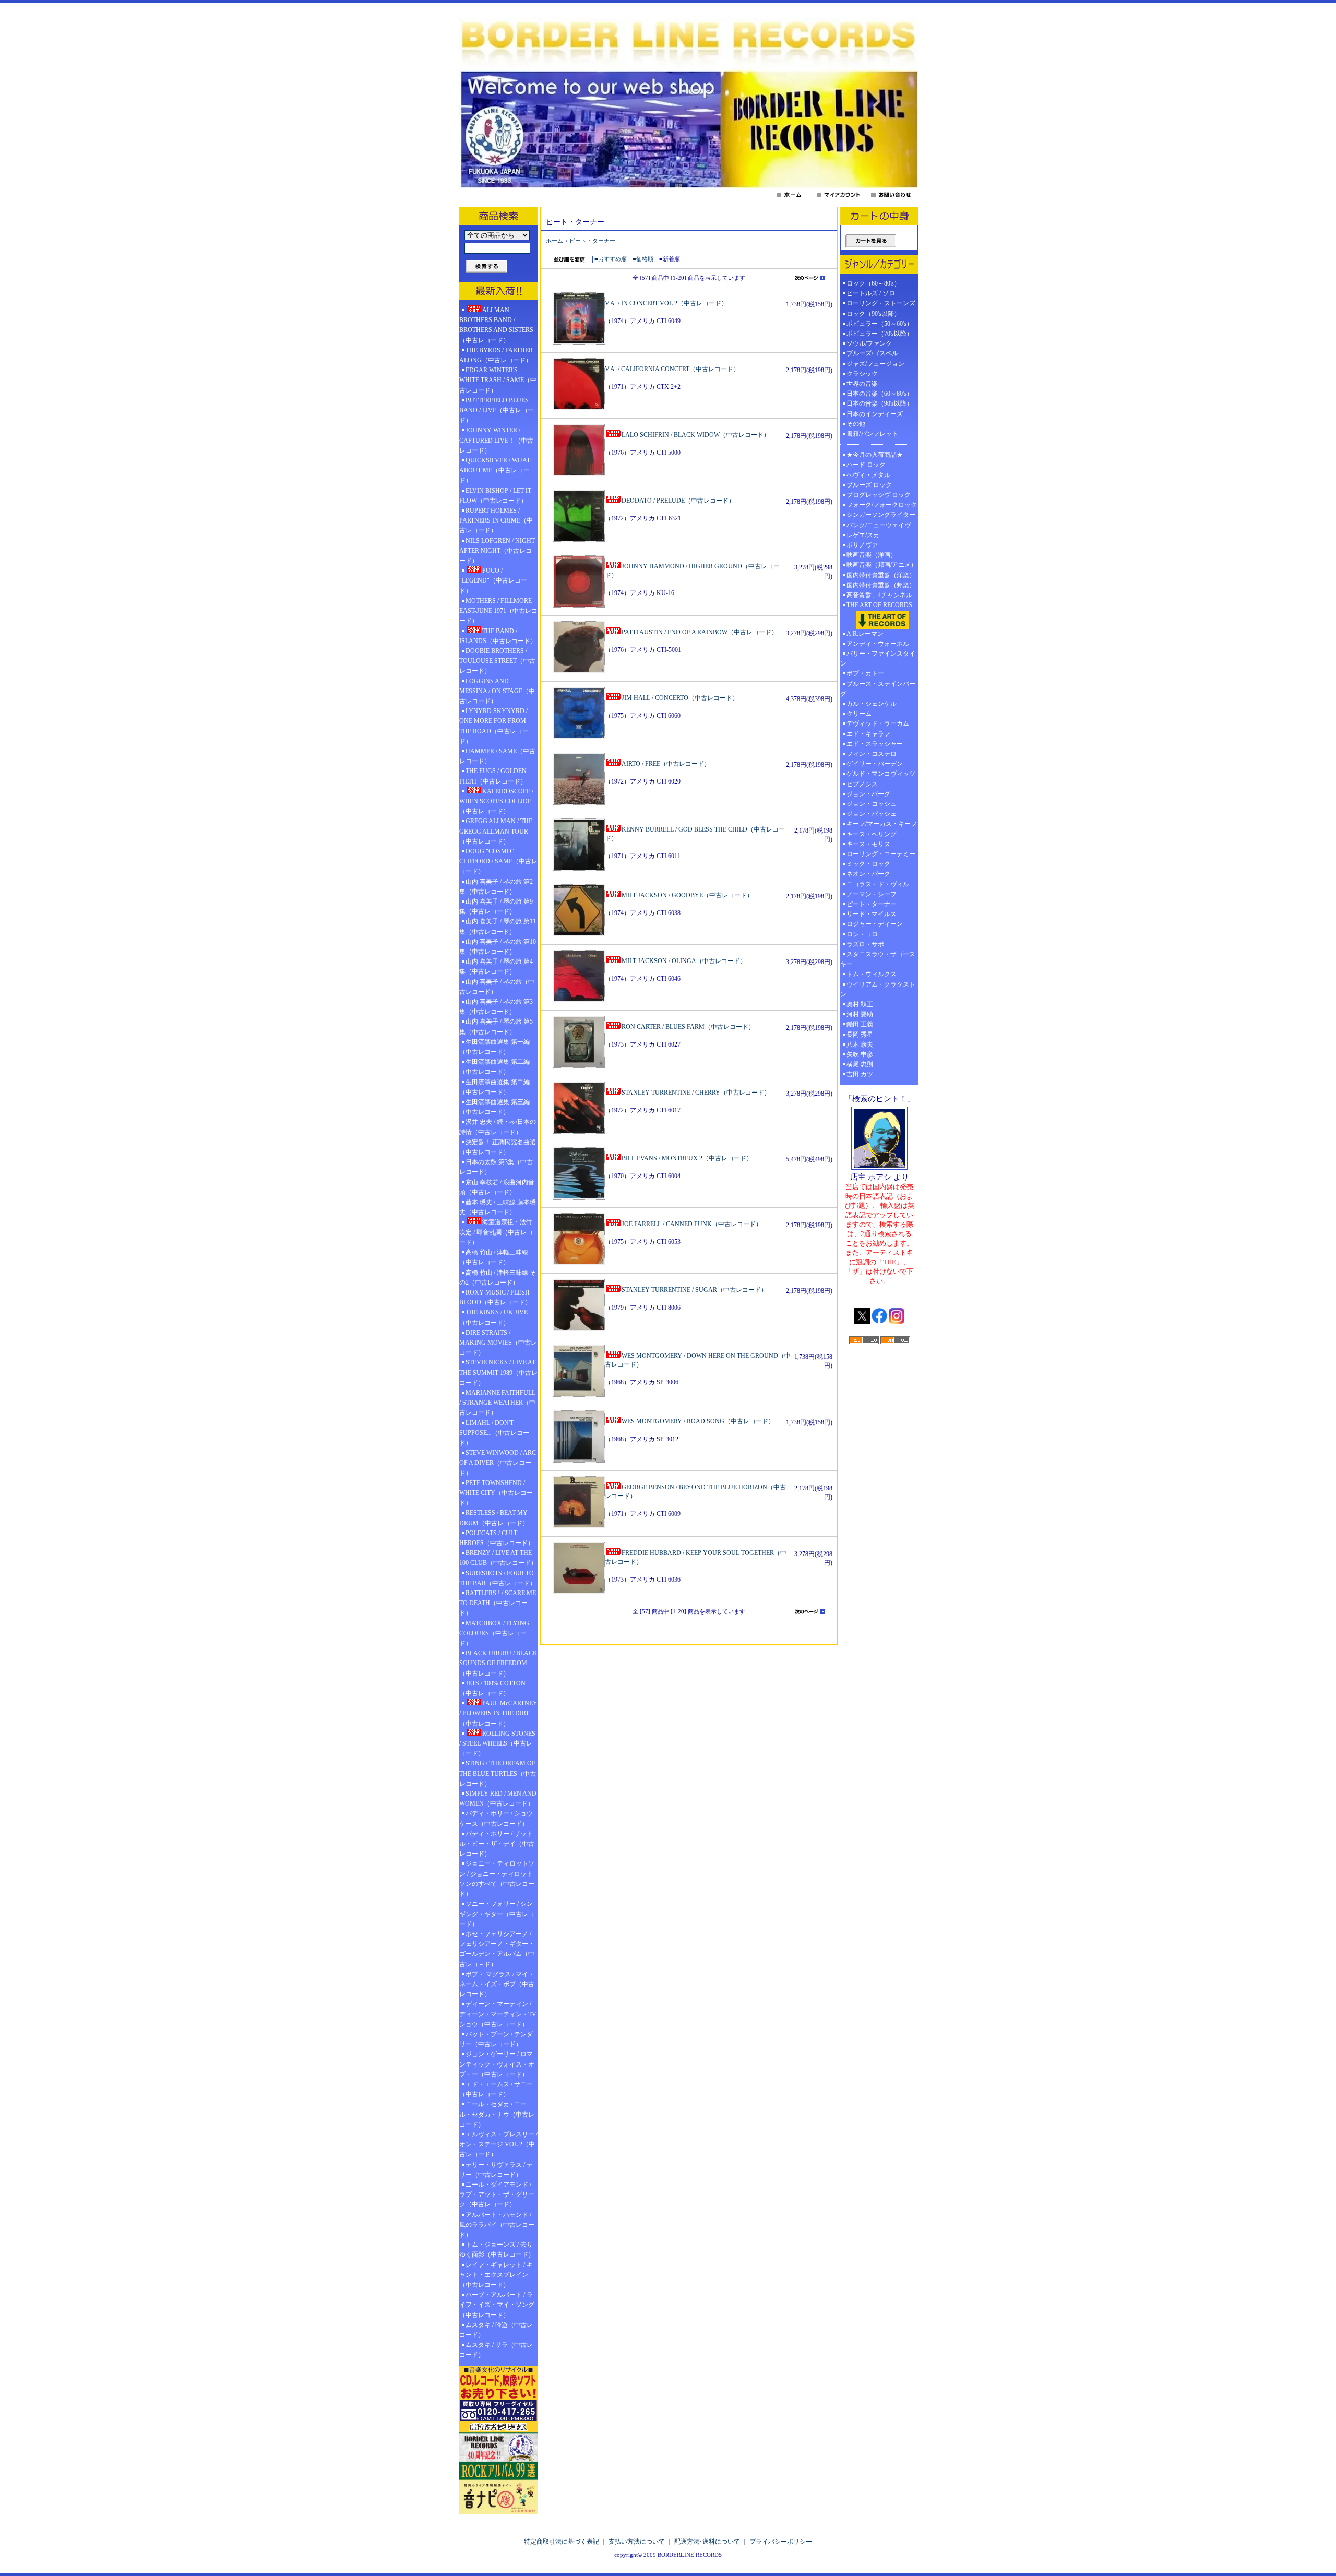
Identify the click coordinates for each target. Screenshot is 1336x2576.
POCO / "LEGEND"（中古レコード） (493, 580)
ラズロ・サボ (865, 944)
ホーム (554, 241)
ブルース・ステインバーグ (878, 689)
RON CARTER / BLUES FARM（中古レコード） (688, 1027)
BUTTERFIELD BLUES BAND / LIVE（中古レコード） (497, 410)
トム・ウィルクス (872, 974)
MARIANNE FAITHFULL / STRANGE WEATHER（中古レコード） (497, 1403)
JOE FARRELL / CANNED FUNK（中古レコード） (692, 1224)
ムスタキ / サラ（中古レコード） (496, 2350)
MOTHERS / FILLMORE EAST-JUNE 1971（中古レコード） (498, 611)
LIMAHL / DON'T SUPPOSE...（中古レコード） (494, 1433)
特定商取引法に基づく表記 (562, 2542)
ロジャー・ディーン (875, 924)
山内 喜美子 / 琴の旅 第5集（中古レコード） (496, 1026)
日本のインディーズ (875, 414)
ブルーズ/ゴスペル (872, 353)
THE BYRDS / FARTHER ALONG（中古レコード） (496, 355)
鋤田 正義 (860, 1024)
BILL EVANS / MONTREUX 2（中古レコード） (687, 1158)
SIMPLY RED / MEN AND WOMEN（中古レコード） (498, 1799)
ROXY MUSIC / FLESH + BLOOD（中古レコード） (497, 1297)
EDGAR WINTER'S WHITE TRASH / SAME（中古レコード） (498, 380)
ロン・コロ (862, 934)
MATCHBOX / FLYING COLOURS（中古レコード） (494, 1633)
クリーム (859, 714)
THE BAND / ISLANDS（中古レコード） (498, 636)
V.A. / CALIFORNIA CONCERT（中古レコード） (672, 369)
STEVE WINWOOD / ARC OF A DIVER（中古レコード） (498, 1463)
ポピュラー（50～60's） (880, 324)
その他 (859, 424)
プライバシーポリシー (781, 2542)
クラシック (862, 374)
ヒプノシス (862, 784)
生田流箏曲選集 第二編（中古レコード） (494, 1067)
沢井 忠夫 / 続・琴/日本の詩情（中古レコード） (498, 1127)
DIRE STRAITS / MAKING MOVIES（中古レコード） (498, 1343)
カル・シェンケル (872, 704)
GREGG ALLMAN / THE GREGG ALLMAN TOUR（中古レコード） (496, 831)
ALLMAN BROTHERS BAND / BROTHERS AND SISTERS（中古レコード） (496, 325)
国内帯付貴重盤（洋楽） (881, 575)
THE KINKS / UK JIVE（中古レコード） (493, 1317)
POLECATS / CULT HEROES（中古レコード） (497, 1538)
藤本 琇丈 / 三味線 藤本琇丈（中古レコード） (498, 1207)
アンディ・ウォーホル (878, 644)
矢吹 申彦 (860, 1054)
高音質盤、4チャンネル (879, 595)
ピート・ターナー (592, 241)
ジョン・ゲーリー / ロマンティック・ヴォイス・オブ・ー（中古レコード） (497, 2064)
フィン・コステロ (872, 754)
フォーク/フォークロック (882, 505)
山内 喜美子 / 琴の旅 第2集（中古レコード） (496, 887)
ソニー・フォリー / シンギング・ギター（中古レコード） (497, 1914)
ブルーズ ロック (869, 485)
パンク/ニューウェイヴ (879, 525)
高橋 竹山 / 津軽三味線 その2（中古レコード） (498, 1278)
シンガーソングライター (881, 515)
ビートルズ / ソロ (871, 293)
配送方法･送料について (707, 2542)
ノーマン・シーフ (872, 894)
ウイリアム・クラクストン (878, 989)
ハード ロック (866, 465)
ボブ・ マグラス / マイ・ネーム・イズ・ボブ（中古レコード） (497, 1984)
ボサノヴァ (862, 545)
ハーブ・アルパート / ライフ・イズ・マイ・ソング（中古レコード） (497, 2305)
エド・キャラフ (868, 734)
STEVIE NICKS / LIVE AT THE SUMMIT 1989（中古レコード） (498, 1372)
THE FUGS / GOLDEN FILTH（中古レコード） (493, 776)
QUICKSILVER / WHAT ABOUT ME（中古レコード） (495, 470)
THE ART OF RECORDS (879, 605)
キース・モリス (868, 844)
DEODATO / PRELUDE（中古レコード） (678, 501)
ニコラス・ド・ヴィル (878, 884)
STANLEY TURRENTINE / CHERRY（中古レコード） (696, 1093)
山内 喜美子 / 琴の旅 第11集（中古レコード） (498, 926)
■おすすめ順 (611, 259)
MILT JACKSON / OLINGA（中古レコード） (684, 961)
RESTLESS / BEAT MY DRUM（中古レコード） (494, 1518)
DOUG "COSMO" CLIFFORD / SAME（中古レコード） (498, 861)
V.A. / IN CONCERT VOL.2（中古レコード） (666, 303)
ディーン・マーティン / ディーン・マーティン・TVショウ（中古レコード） (498, 2014)
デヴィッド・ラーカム (878, 723)
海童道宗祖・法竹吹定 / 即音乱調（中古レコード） (496, 1232)
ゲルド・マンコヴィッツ (881, 774)
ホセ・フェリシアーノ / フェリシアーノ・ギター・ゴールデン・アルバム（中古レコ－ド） (497, 1949)
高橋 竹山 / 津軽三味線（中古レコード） (494, 1257)
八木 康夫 (860, 1044)
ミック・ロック (868, 864)
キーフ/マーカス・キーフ (882, 824)
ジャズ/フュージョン (875, 364)
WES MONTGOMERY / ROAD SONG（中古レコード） (698, 1421)
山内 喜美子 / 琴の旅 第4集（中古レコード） (496, 966)
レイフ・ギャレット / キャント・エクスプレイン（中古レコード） (496, 2275)
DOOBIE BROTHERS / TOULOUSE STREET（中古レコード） (497, 661)
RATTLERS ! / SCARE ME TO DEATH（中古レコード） (498, 1603)
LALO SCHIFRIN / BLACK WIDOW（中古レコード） (696, 435)
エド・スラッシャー (875, 744)
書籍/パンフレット (872, 434)
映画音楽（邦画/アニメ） (882, 565)
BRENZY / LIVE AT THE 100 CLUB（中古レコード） (498, 1558)
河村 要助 (860, 1014)
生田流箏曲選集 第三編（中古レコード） (494, 1107)
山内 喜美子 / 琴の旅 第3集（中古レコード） (496, 1007)
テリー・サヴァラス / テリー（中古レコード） (496, 2170)
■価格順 (643, 259)
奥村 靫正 (860, 1004)
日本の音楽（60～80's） (880, 394)
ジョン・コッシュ (872, 804)
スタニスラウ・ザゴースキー (878, 959)
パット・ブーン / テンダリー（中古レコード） (496, 2039)
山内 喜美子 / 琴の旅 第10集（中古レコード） (498, 947)
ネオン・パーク (868, 874)
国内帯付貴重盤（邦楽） (881, 585)
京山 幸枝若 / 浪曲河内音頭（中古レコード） (497, 1187)
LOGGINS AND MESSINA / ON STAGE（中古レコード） (497, 691)
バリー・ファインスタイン (878, 658)
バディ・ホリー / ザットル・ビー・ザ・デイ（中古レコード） (497, 1844)
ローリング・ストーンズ (881, 303)
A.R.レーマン (865, 634)
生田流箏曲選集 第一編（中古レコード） (494, 1047)
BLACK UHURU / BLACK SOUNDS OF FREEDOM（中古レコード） (498, 1663)
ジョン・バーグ (868, 794)
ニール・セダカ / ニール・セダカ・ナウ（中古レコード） (497, 2114)
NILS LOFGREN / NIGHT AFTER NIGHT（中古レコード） (497, 551)
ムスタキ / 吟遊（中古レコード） (496, 2330)
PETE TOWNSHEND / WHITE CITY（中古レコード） (496, 1493)
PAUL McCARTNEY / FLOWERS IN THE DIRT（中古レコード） (498, 1713)
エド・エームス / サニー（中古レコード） (496, 2089)
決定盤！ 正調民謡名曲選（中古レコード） (498, 1147)
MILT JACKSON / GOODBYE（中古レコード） (687, 895)
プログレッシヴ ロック (879, 495)
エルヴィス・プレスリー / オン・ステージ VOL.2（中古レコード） (498, 2144)
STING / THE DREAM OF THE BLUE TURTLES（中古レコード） (498, 1773)
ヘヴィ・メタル (868, 475)
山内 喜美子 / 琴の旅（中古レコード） (497, 987)
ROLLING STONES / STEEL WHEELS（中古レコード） (497, 1743)
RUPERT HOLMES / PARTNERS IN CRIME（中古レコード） (496, 520)
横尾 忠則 (860, 1064)
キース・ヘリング (872, 834)
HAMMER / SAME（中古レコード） (497, 756)
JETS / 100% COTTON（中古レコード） (492, 1688)
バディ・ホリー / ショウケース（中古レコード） (496, 1818)
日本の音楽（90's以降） (880, 403)
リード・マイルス (872, 914)
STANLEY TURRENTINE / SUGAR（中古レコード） (694, 1290)
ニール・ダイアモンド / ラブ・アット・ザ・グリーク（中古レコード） (497, 2194)
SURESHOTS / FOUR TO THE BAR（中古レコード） (498, 1578)
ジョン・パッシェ (872, 814)
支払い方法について (637, 2542)
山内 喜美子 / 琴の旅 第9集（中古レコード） (496, 906)
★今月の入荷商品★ (875, 455)
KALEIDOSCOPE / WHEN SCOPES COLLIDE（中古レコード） (496, 801)
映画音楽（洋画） (872, 555)
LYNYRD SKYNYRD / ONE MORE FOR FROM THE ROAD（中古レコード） (494, 726)
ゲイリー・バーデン (875, 764)
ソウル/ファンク (872, 343)
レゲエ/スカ (863, 535)
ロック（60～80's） (873, 283)
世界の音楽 (862, 384)
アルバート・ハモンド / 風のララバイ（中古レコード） (497, 2225)
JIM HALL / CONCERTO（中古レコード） (680, 698)
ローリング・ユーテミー (881, 854)
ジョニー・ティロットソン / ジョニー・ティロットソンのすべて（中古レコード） (497, 1879)
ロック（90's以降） (876, 314)
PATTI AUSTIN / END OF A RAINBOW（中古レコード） (700, 632)
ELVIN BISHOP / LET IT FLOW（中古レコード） (495, 496)
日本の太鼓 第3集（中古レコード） (496, 1167)
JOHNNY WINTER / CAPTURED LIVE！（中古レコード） (496, 440)
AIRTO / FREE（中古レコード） (666, 764)
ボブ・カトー (865, 673)
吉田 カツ (860, 1074)
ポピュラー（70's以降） (880, 334)
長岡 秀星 (860, 1035)
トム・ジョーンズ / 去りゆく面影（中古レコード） (497, 2249)
